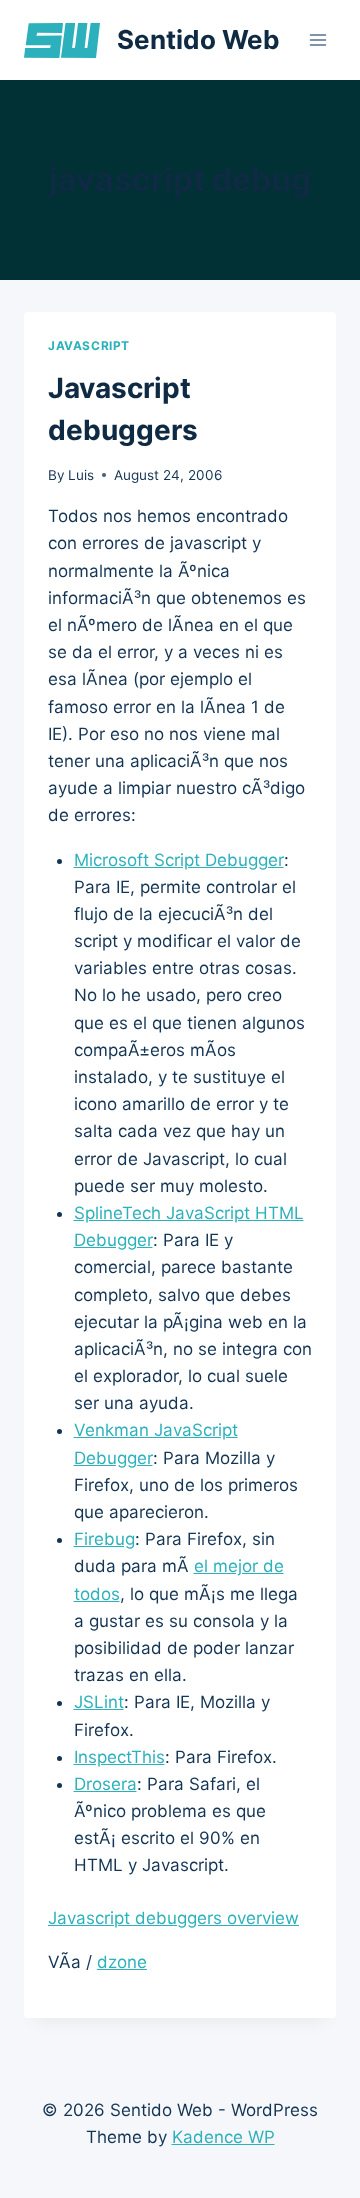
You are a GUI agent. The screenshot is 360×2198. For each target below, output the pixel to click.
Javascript (89, 345)
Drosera (105, 1784)
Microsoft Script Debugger (179, 860)
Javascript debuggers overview (173, 1918)
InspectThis (119, 1757)
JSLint (99, 1702)
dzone (122, 1962)
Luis (81, 475)
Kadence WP (223, 2137)
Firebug (104, 1539)
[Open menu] (317, 39)
